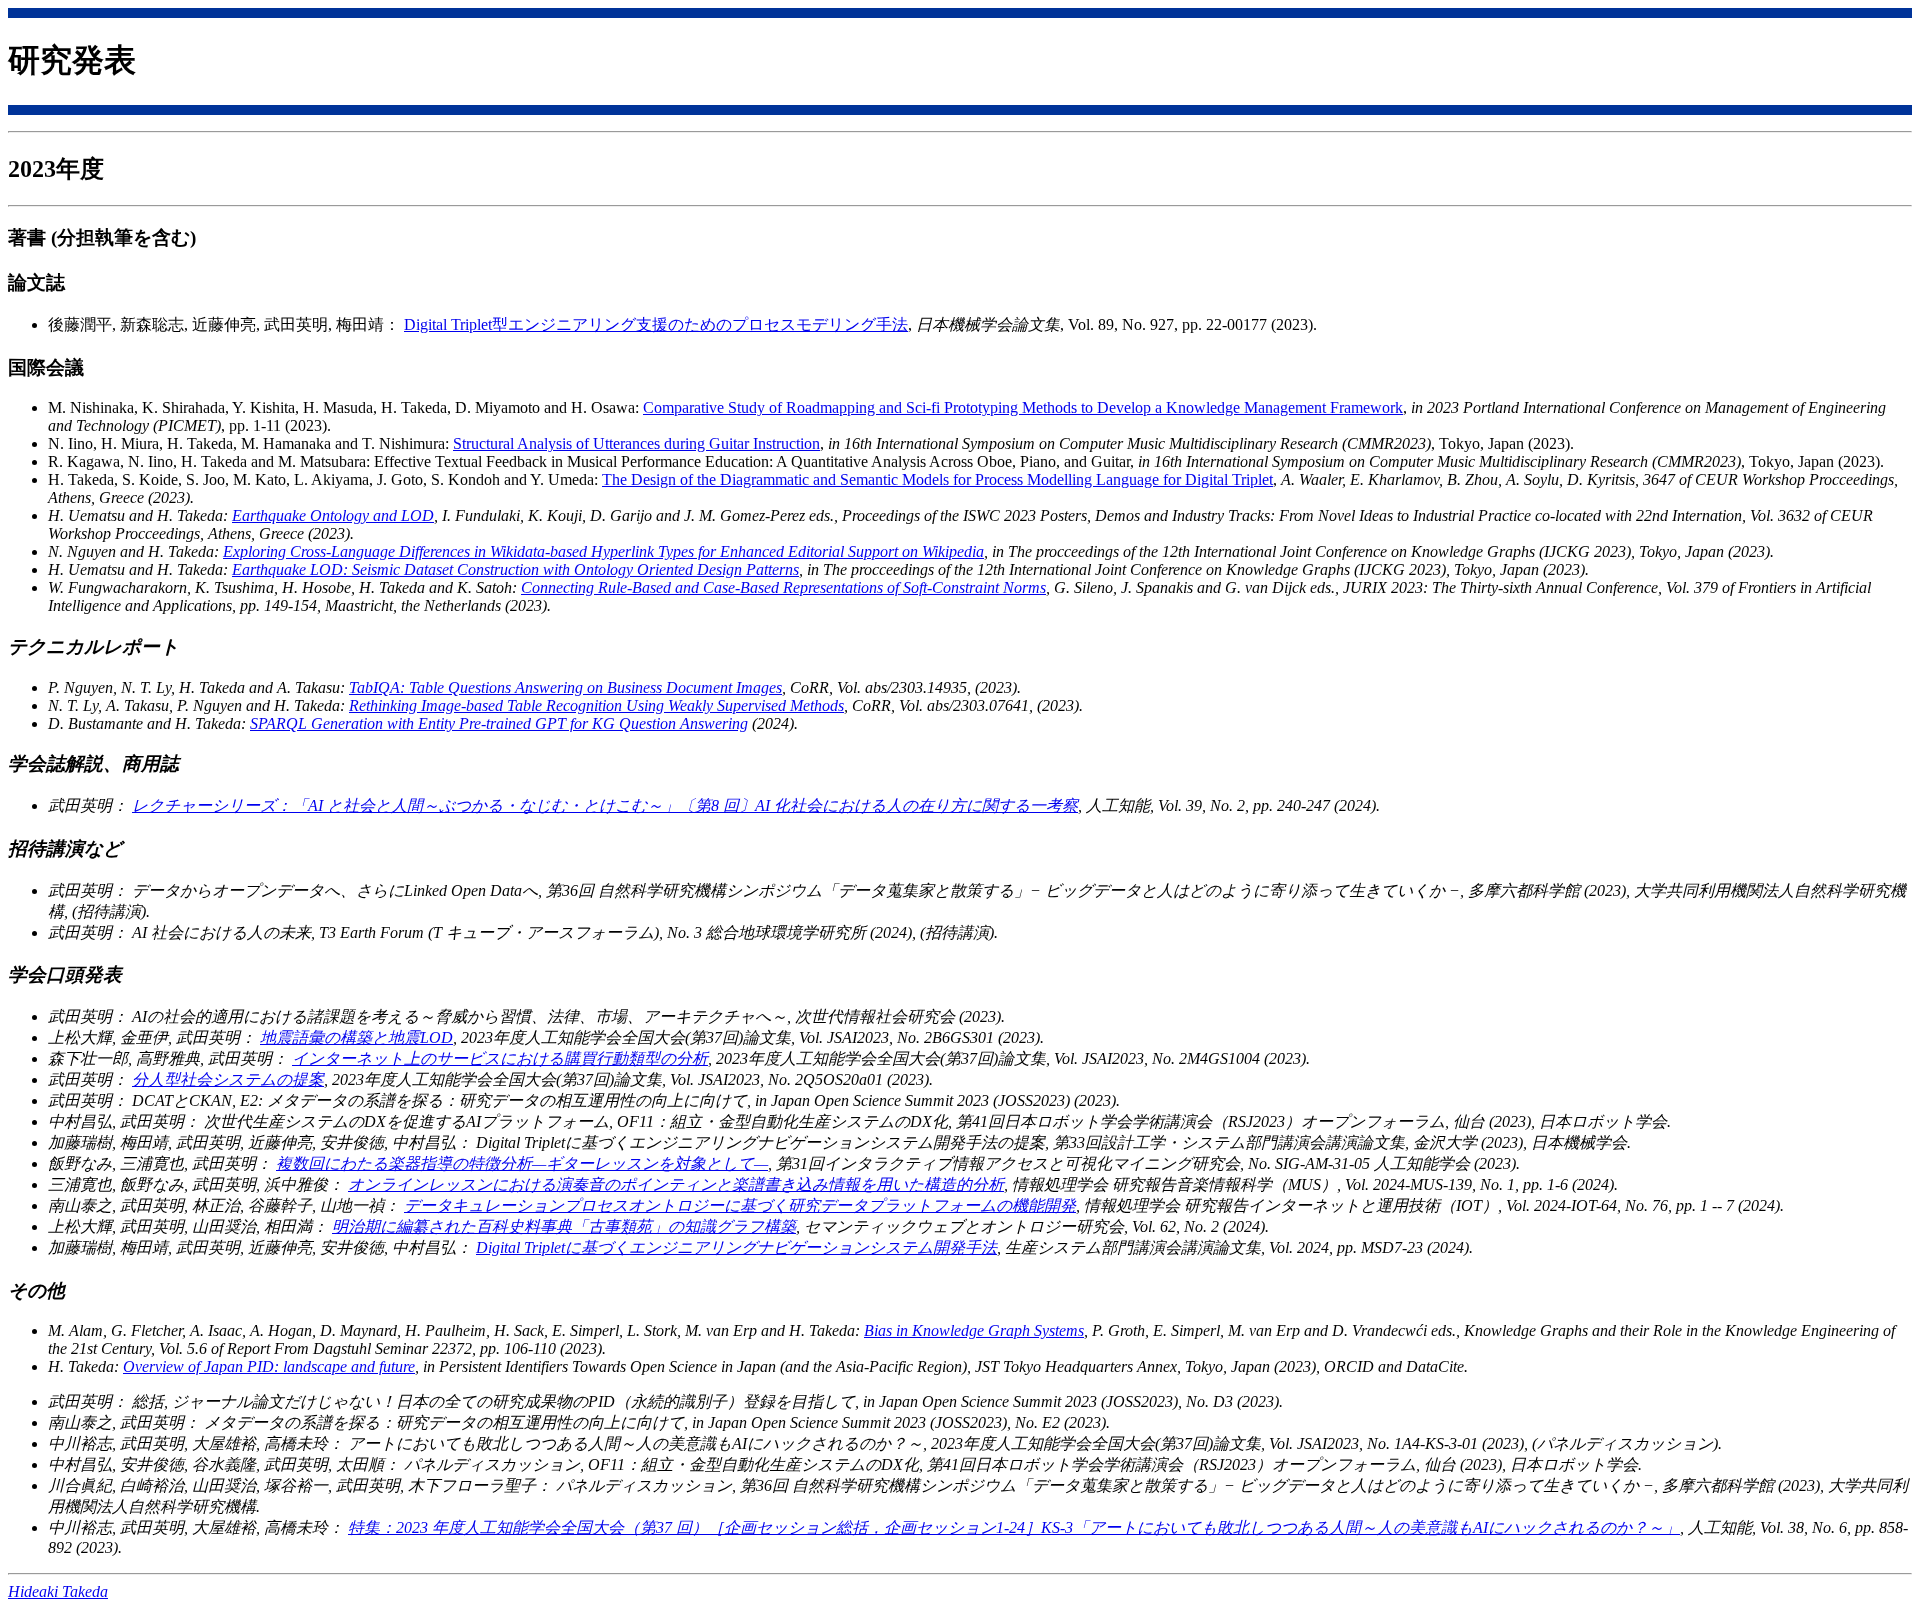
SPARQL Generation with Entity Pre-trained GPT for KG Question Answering (499, 723)
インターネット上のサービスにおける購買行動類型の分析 (500, 1058)
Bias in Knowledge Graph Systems (974, 1330)
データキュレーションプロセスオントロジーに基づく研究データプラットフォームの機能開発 (740, 1205)
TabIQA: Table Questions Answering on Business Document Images (565, 687)
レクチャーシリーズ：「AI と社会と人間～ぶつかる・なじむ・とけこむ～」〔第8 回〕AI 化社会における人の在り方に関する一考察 (605, 805)
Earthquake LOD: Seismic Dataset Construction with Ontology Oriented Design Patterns (515, 569)
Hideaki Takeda (58, 1591)
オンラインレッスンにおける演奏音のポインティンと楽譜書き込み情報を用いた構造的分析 (676, 1184)
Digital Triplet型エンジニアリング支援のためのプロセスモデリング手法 (656, 324)
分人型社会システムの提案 (228, 1079)
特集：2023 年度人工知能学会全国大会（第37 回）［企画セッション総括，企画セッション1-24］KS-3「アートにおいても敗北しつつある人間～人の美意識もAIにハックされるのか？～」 (1014, 1527)
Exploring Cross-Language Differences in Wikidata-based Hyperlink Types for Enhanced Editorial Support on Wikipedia (603, 551)
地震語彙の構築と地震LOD (356, 1037)
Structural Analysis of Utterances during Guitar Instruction (636, 443)
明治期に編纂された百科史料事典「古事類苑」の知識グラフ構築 (564, 1226)
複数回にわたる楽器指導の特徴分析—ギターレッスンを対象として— (522, 1163)
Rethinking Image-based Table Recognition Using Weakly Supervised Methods (596, 705)
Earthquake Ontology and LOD (333, 515)
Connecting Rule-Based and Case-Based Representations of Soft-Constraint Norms (783, 587)
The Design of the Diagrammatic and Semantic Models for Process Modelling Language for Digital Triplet (937, 479)
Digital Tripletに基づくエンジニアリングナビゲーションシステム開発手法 (736, 1247)
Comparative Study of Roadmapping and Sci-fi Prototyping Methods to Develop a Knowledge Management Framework (1023, 407)
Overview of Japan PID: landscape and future (269, 1366)
